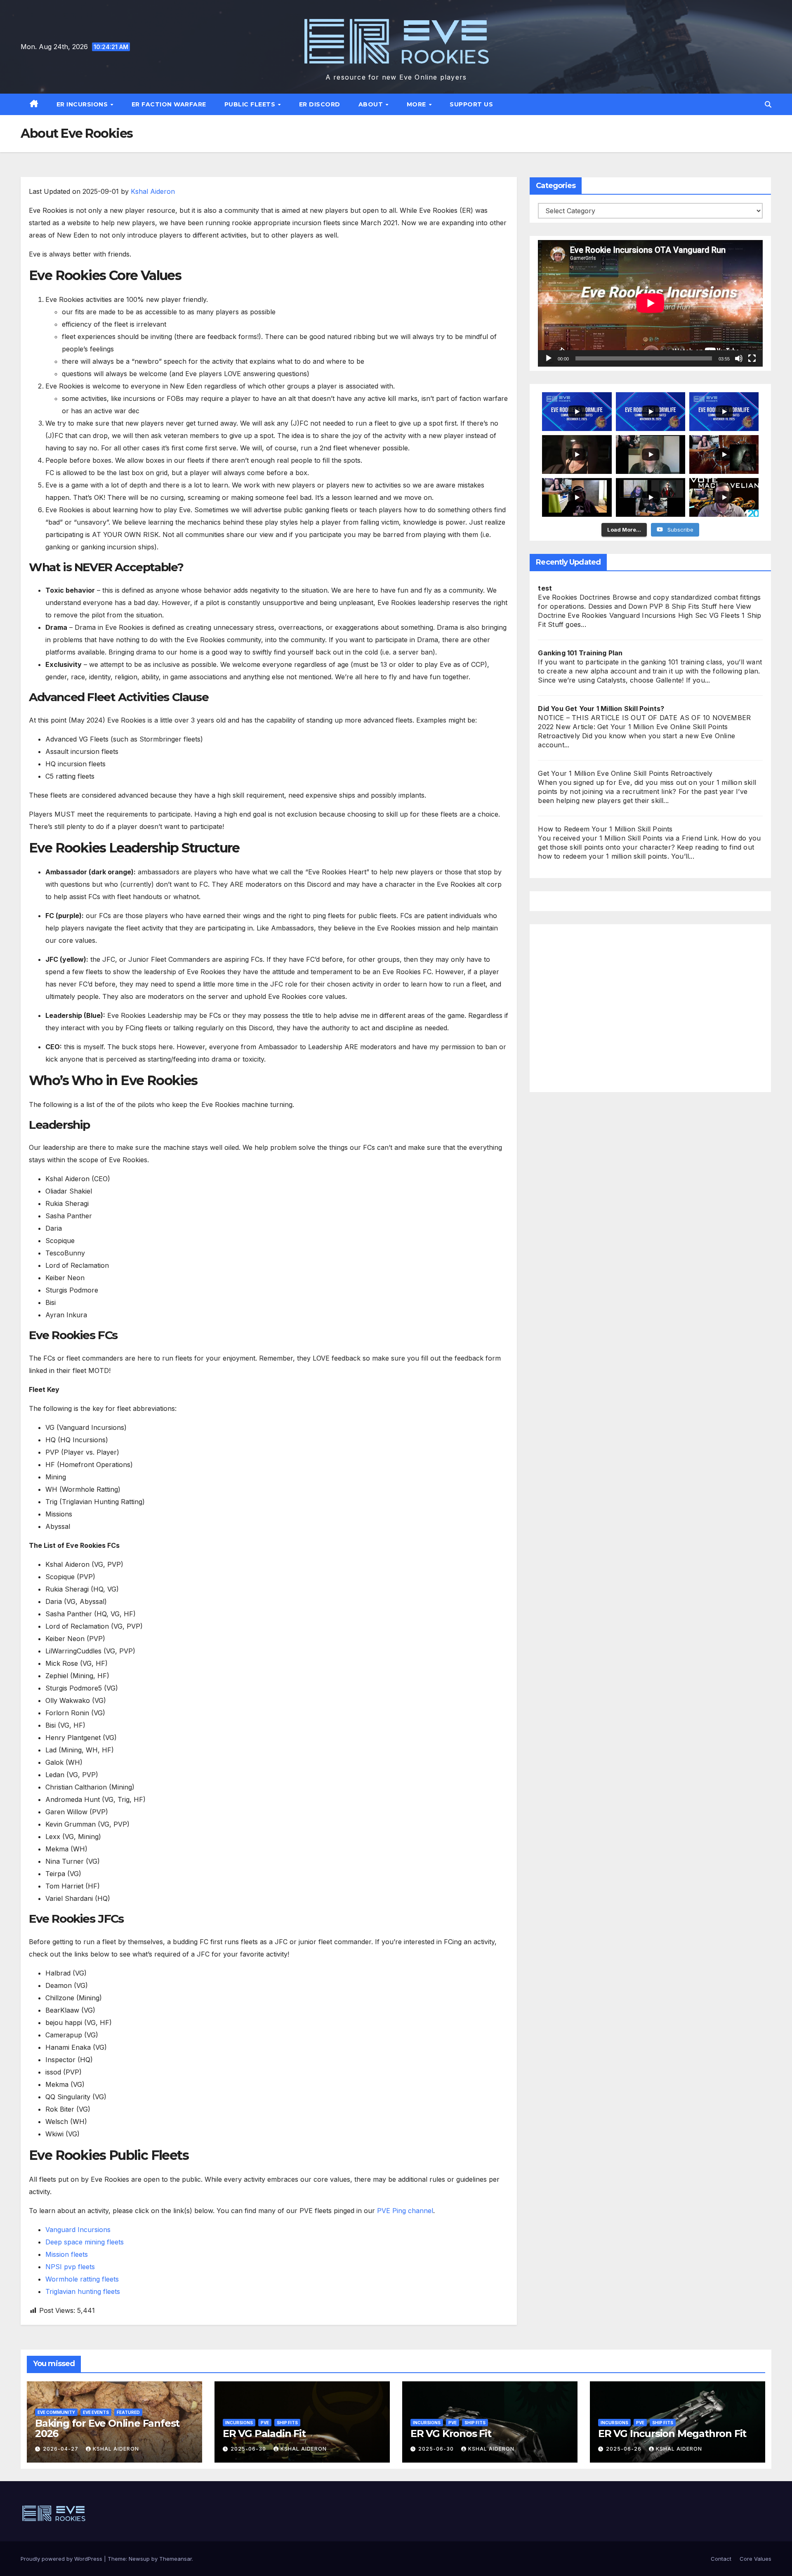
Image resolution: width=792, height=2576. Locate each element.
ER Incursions (83, 104)
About (372, 104)
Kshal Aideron (153, 191)
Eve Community (56, 2412)
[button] (768, 104)
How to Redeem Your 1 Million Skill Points (605, 829)
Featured (128, 2412)
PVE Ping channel (405, 2211)
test (545, 588)
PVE (265, 2423)
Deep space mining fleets (85, 2242)
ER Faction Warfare (169, 104)
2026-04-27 (61, 2449)
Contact (721, 2559)
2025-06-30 (249, 2449)
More (417, 104)
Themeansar (176, 2559)
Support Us (471, 104)
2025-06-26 (625, 2449)
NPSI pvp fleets (70, 2267)
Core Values (755, 2559)
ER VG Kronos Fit (451, 2434)
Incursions (239, 2423)
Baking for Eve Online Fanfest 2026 (107, 2428)
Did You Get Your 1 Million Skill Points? (601, 709)
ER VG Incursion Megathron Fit (672, 2434)
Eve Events (96, 2412)
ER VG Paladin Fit (264, 2434)
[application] (650, 303)
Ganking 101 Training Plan (580, 653)
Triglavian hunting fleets (83, 2291)
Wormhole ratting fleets (82, 2279)
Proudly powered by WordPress (62, 2559)
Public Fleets (251, 104)
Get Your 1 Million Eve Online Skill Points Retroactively (625, 773)
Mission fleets (67, 2254)
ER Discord (320, 104)
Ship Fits (287, 2423)
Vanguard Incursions (78, 2230)
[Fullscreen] (752, 358)
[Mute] (739, 358)
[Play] (549, 358)
